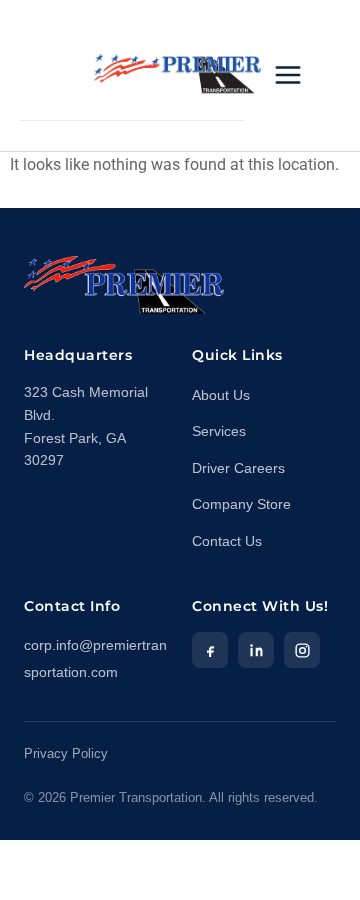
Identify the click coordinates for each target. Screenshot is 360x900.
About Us (221, 395)
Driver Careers (238, 468)
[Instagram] (302, 650)
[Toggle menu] (288, 75)
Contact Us (227, 541)
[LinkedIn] (256, 650)
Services (219, 431)
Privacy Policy (66, 754)
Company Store (241, 504)
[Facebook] (210, 650)
